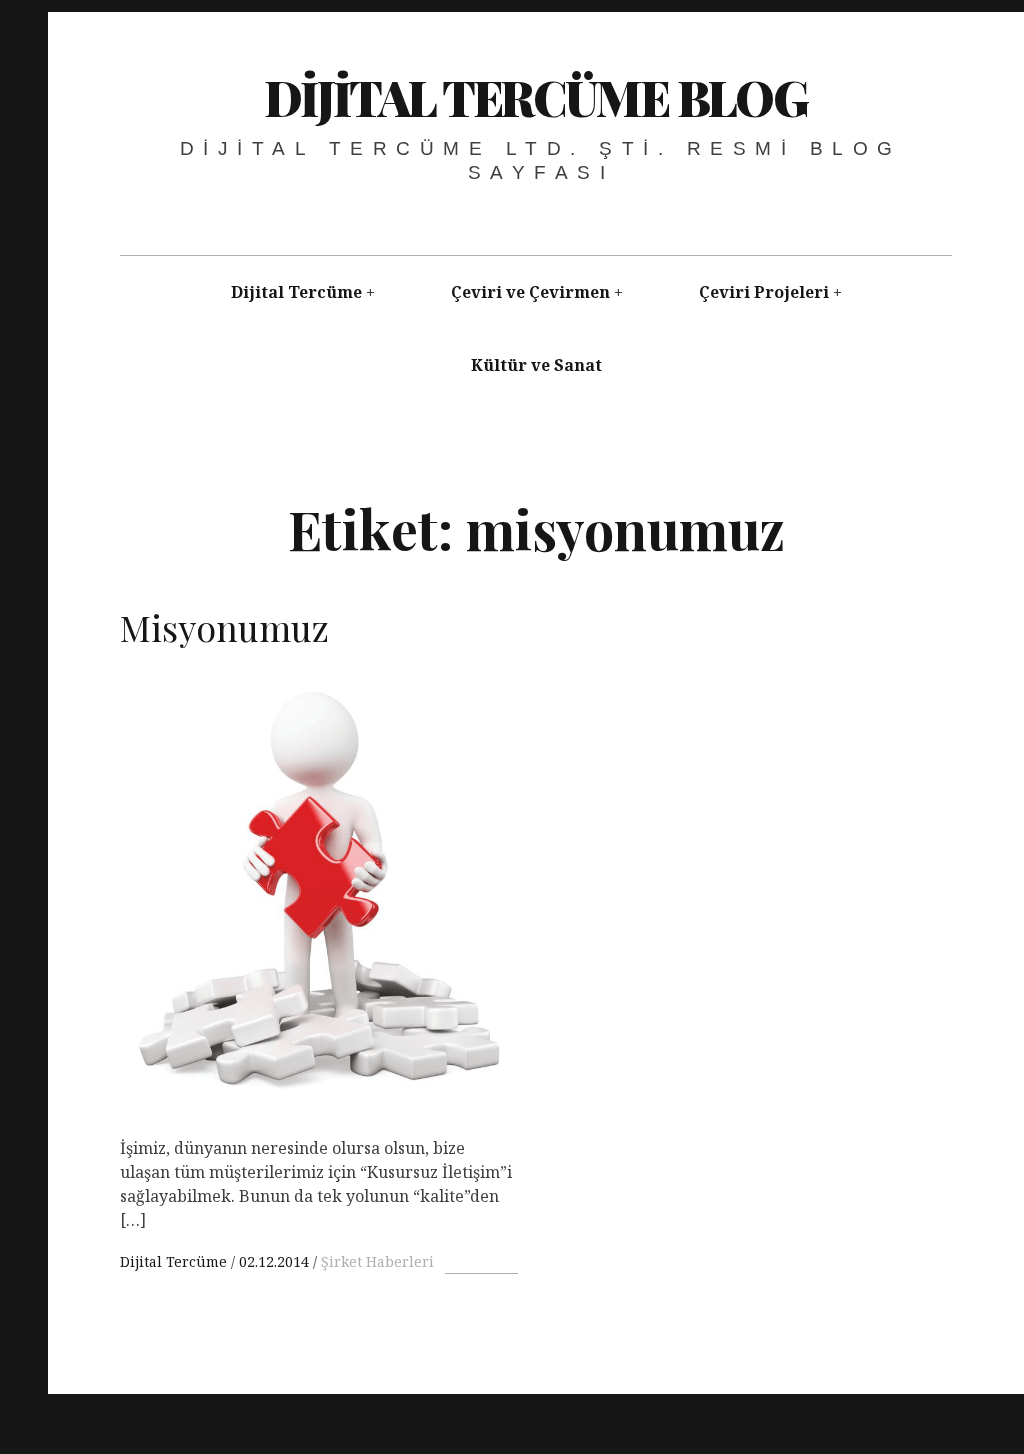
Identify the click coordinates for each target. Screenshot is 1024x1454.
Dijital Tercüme (296, 292)
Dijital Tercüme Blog (535, 97)
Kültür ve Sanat (536, 365)
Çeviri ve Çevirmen (530, 292)
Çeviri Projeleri (764, 292)
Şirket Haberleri (377, 1261)
